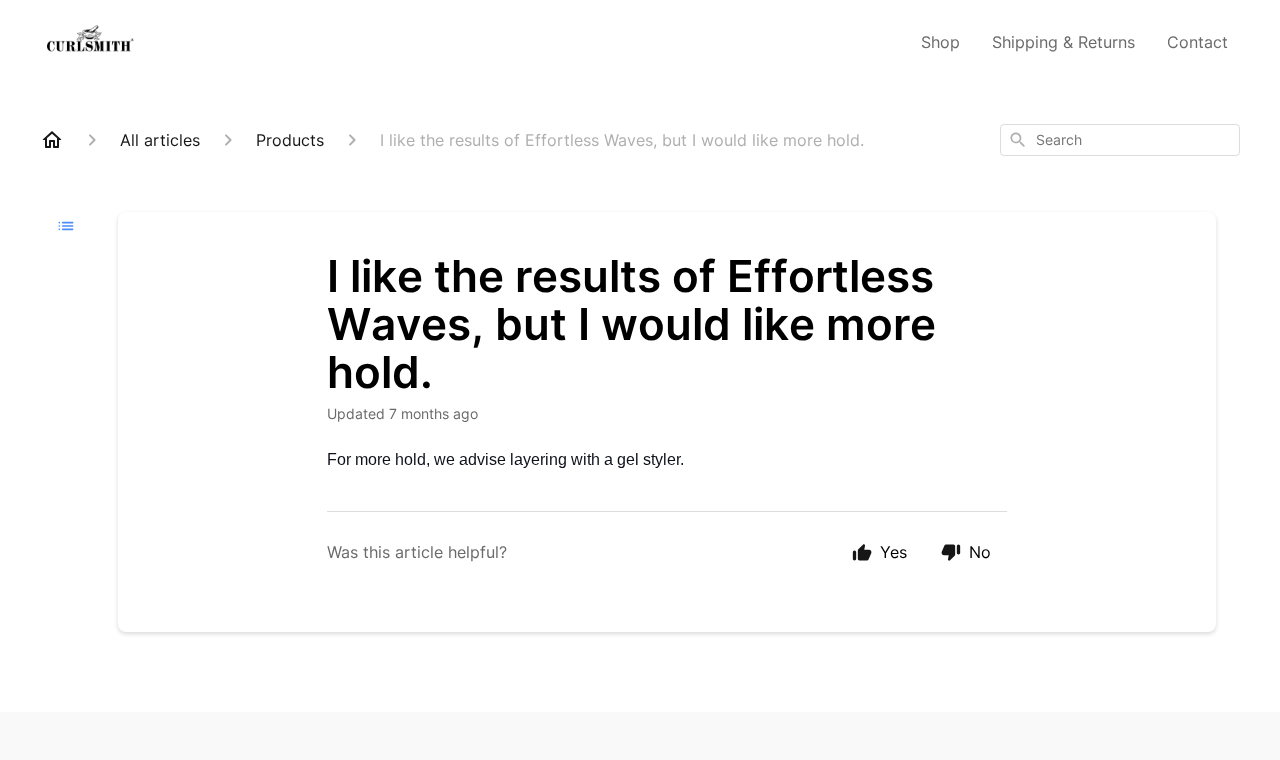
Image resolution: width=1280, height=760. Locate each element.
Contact (1197, 42)
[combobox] (1120, 140)
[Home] (52, 140)
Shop (940, 42)
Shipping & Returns (1063, 42)
